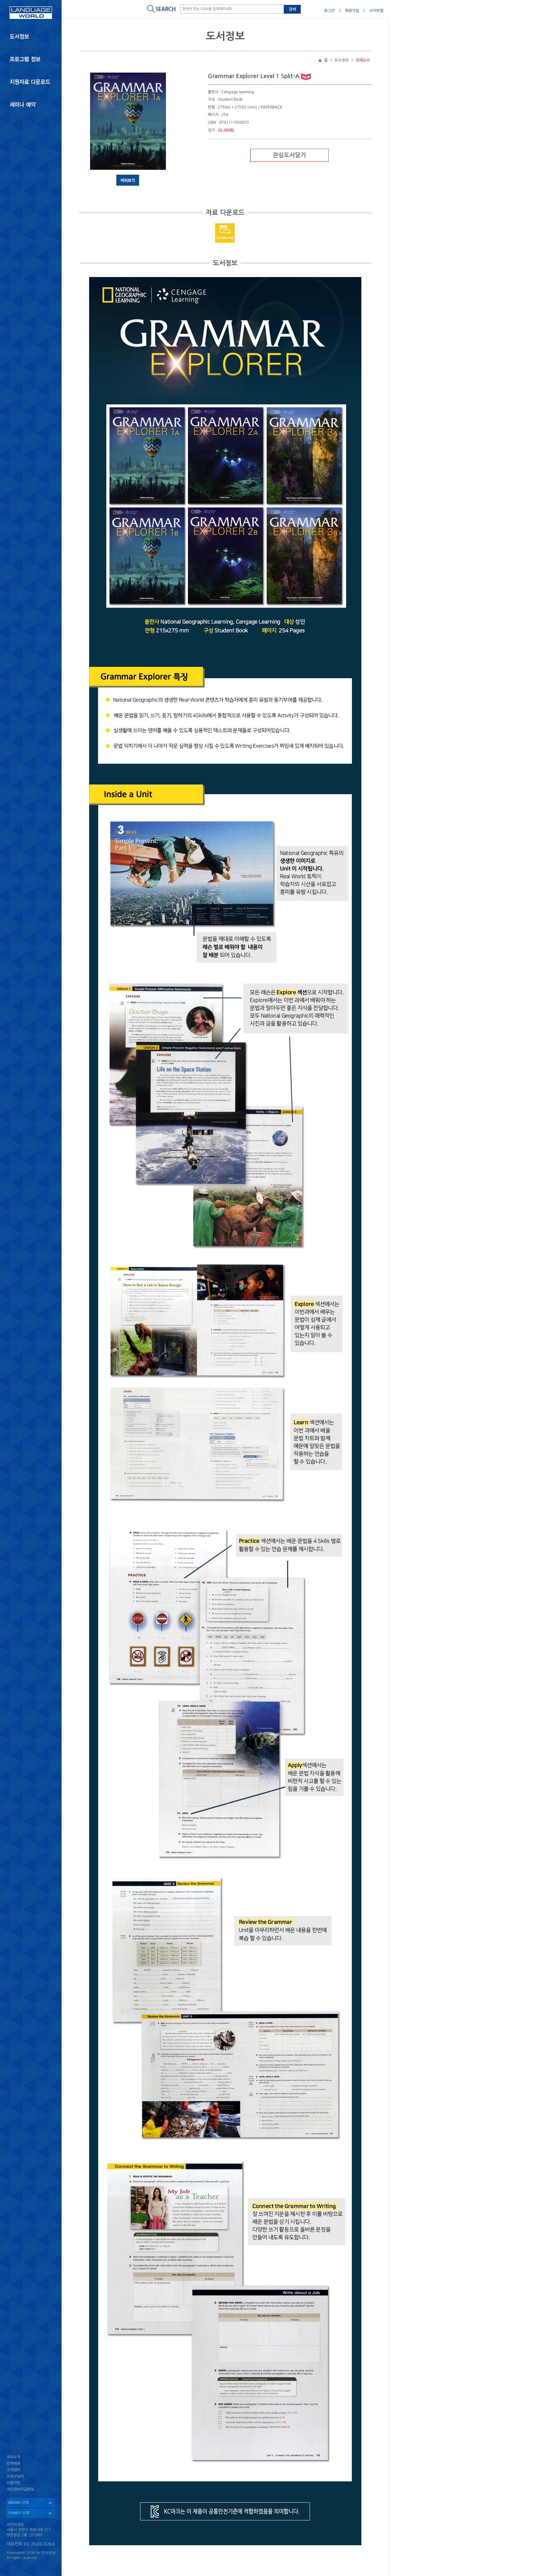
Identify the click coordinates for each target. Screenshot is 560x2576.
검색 (292, 9)
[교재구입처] (31, 2477)
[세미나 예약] (31, 105)
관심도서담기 (289, 155)
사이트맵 (376, 11)
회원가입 (352, 11)
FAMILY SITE (19, 2513)
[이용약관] (31, 2484)
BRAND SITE (19, 2503)
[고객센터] (31, 2471)
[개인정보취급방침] (31, 2491)
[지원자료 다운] (31, 82)
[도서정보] (31, 37)
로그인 (329, 11)
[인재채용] (31, 2464)
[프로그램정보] (31, 59)
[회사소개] (31, 2457)
